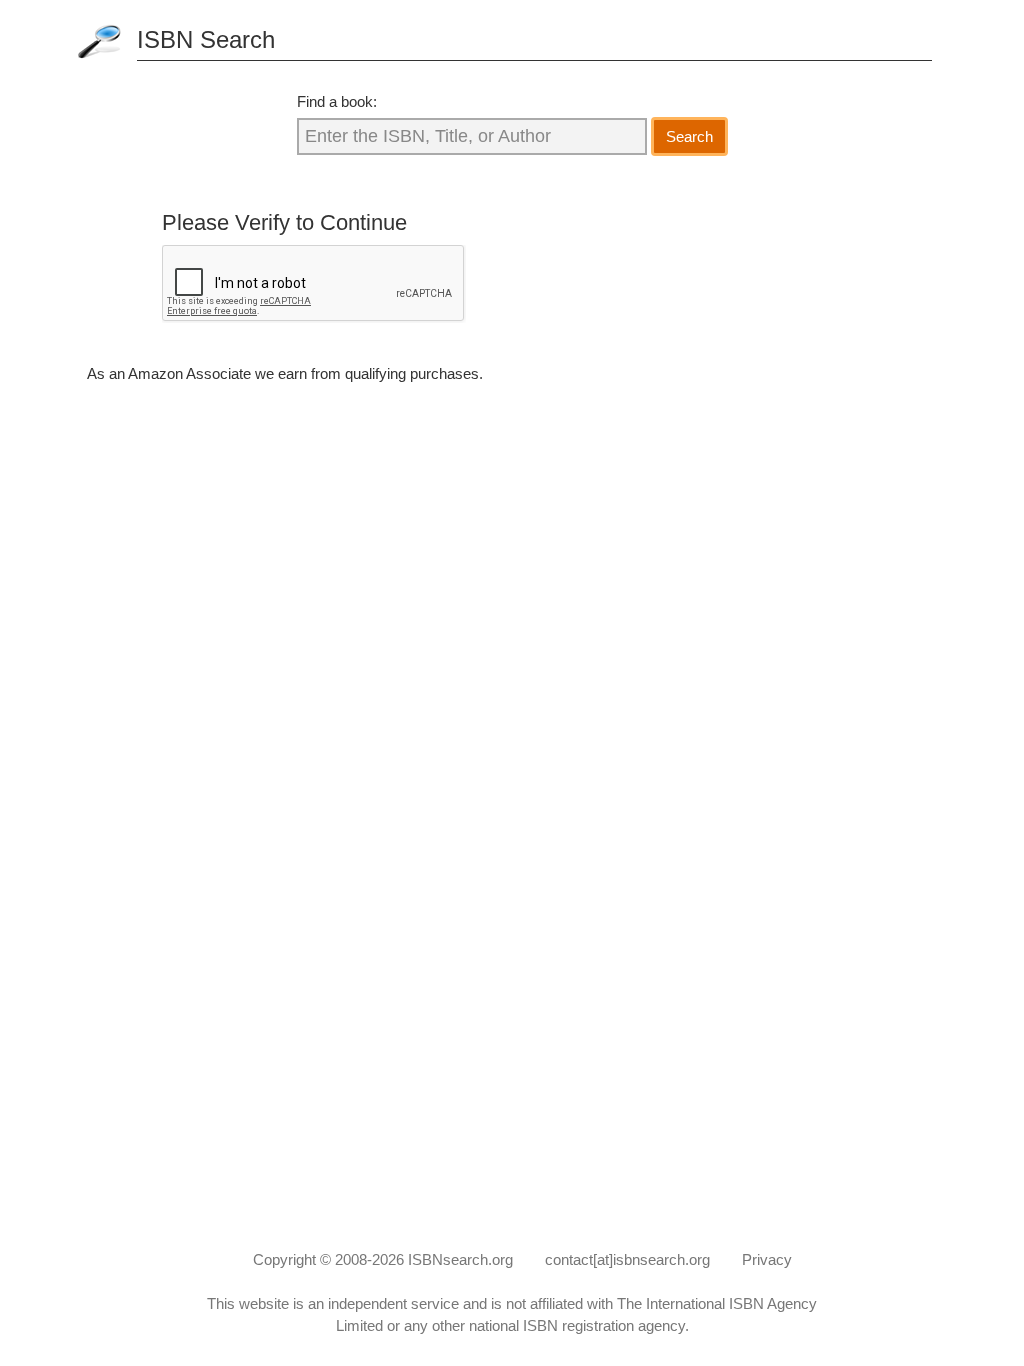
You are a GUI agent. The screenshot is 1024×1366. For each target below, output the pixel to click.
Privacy (767, 1259)
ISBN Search (206, 39)
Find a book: (337, 101)
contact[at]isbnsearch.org (627, 1259)
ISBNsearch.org (460, 1259)
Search (689, 136)
